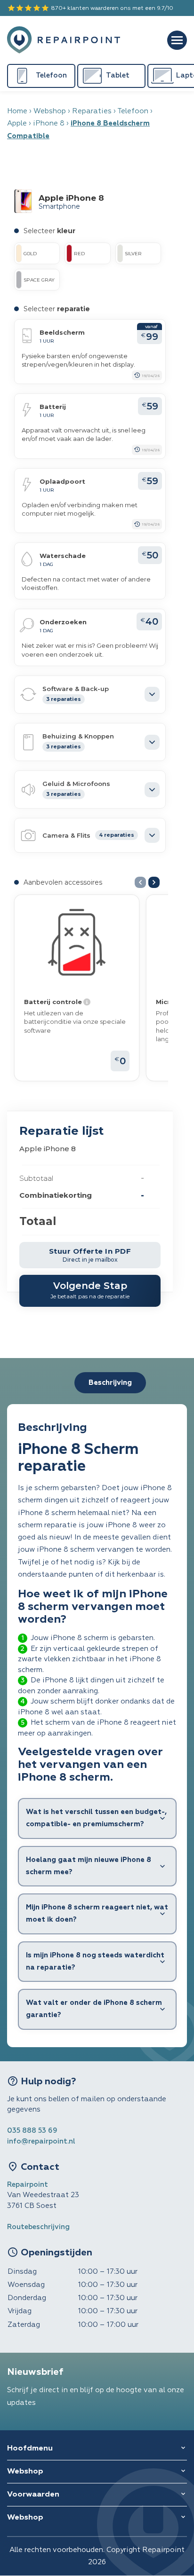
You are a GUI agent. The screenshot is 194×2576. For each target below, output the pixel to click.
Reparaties (92, 111)
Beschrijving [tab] (110, 1383)
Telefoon (133, 111)
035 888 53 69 (32, 2131)
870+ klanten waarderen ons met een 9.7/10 (90, 8)
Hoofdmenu (30, 2449)
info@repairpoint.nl (41, 2141)
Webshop (50, 111)
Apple (17, 123)
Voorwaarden (33, 2495)
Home (17, 111)
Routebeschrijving (38, 2227)
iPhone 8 (49, 123)
